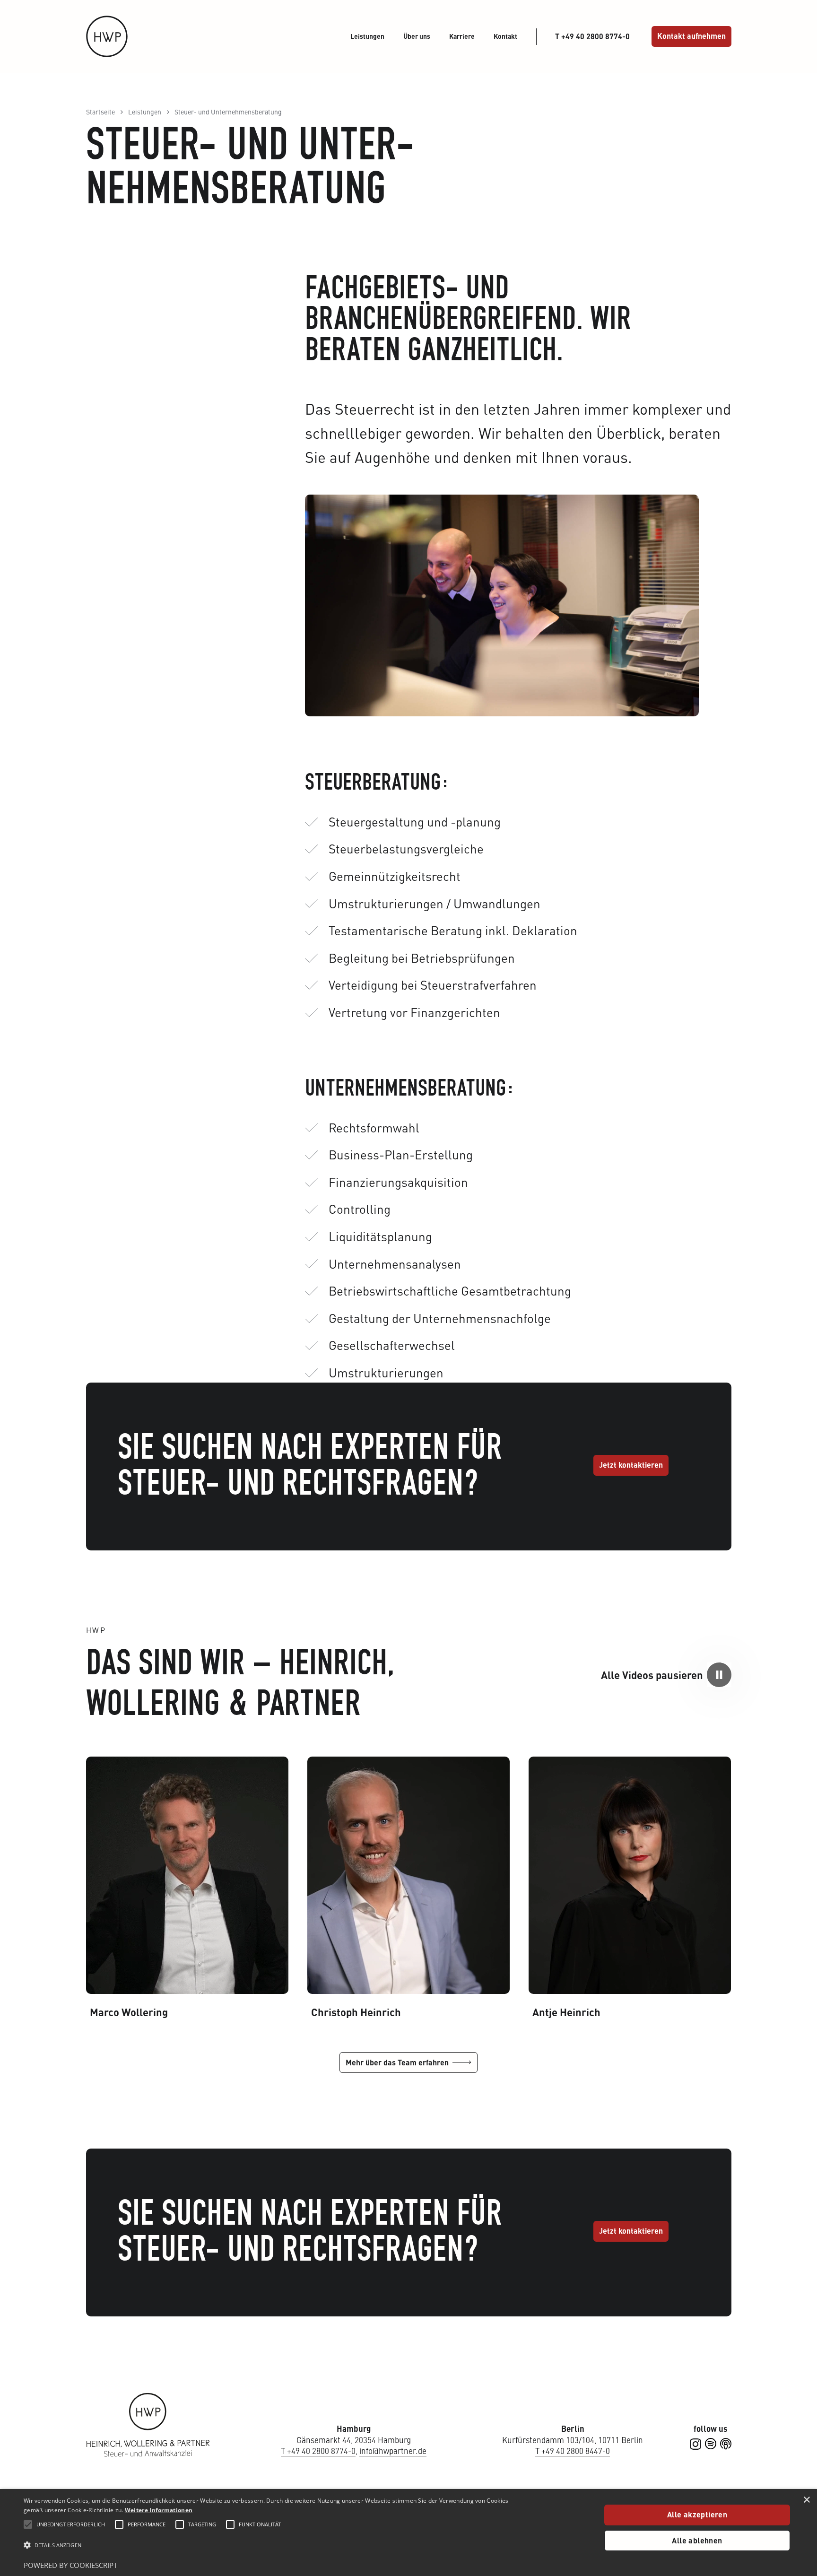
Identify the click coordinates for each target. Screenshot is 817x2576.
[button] (719, 1675)
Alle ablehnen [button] (697, 2540)
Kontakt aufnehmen (691, 36)
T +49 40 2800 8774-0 (318, 2451)
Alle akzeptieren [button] (697, 2514)
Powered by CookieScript (70, 2565)
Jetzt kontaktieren (631, 1465)
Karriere (462, 36)
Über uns (417, 36)
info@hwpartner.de (393, 2451)
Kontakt (505, 36)
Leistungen (367, 36)
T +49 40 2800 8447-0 (573, 2451)
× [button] (807, 2499)
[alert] (408, 2532)
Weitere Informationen (159, 2510)
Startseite (100, 112)
